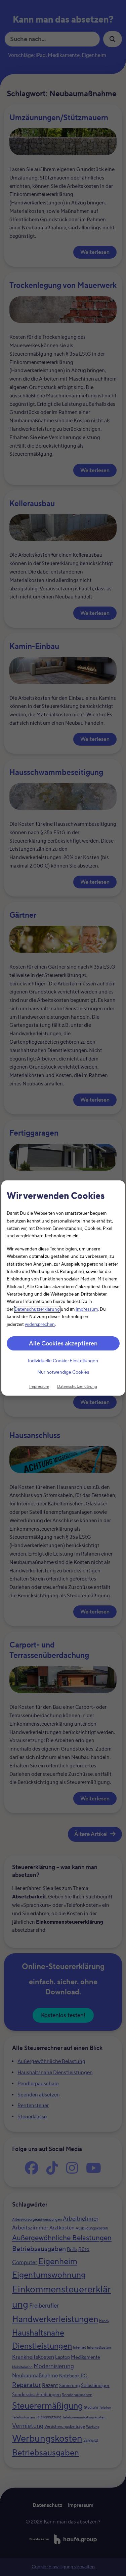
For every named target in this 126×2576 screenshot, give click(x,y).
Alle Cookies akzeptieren (63, 1344)
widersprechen (40, 1325)
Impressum (87, 1309)
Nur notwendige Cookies (63, 1373)
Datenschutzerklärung (37, 1309)
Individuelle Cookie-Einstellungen (63, 1361)
